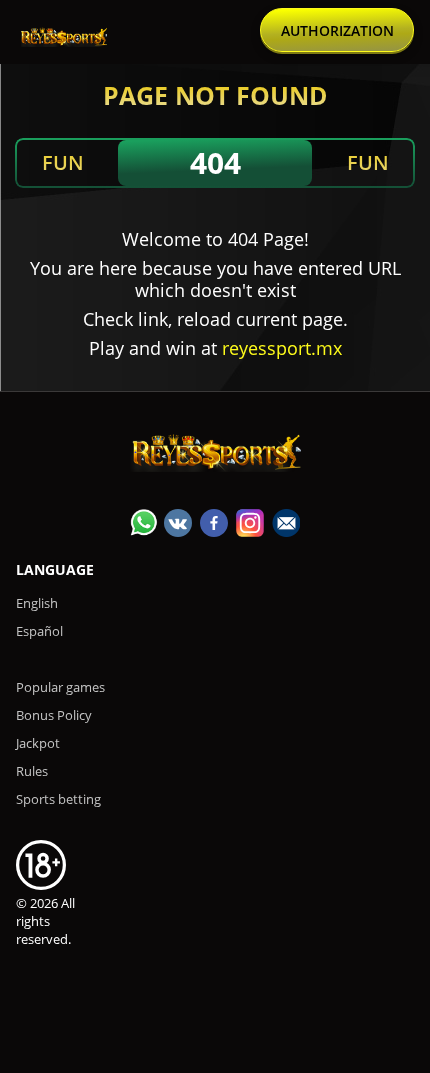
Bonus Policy (54, 715)
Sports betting (58, 799)
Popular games (60, 687)
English (37, 603)
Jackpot (38, 743)
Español (39, 631)
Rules (32, 771)
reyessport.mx (282, 348)
